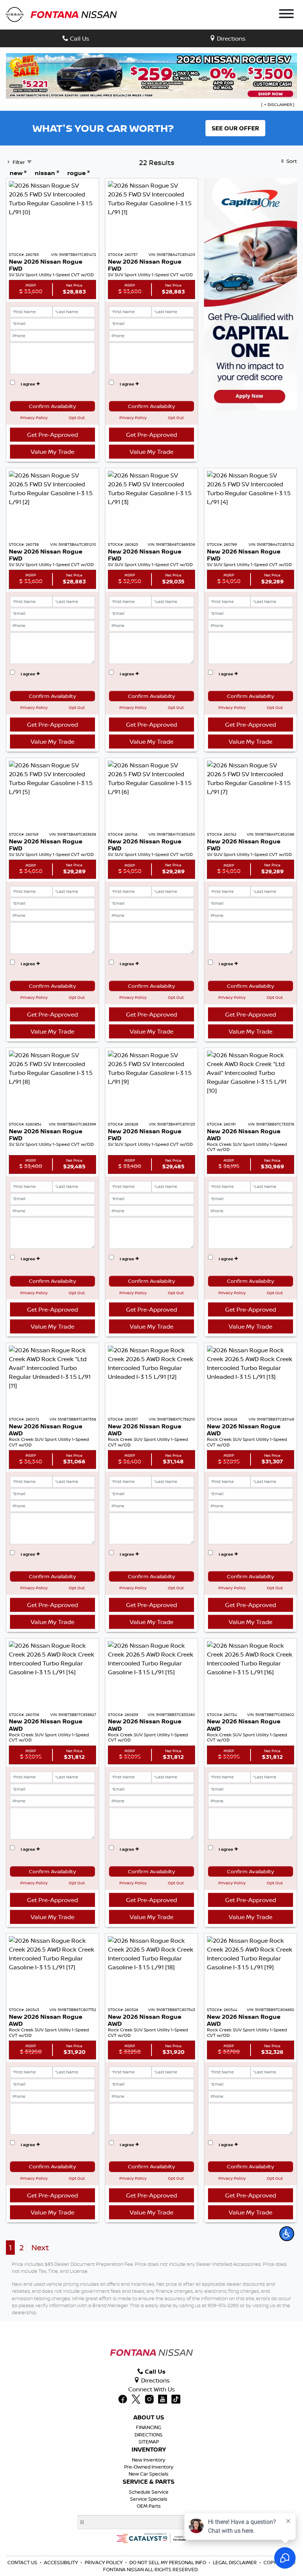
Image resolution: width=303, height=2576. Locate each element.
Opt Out (77, 418)
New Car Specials (149, 2474)
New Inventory (149, 2460)
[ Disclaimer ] (278, 105)
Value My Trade (52, 452)
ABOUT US (149, 2418)
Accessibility (61, 2562)
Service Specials (149, 2499)
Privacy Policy (34, 418)
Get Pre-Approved (52, 435)
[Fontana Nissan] (61, 14)
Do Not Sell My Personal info (168, 2562)
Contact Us (22, 2562)
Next (40, 2248)
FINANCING (149, 2427)
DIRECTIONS (149, 2435)
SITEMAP (149, 2442)
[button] (287, 2234)
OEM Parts (149, 2506)
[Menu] (286, 15)
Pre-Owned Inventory (149, 2467)
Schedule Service (149, 2492)
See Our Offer (235, 128)
